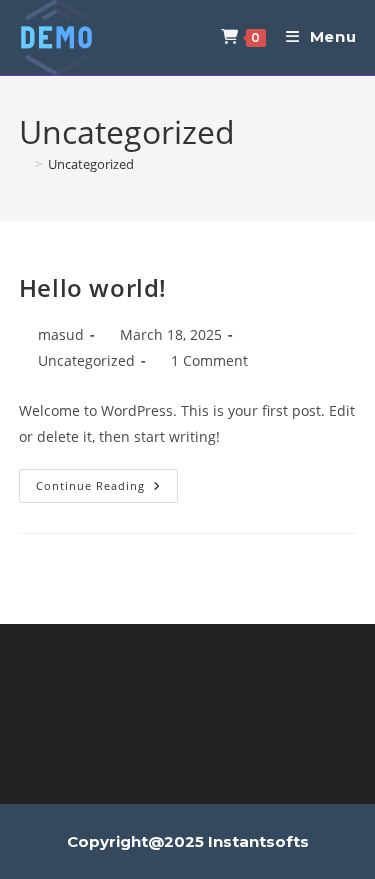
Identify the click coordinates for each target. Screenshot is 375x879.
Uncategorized (91, 164)
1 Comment (209, 360)
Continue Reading (107, 489)
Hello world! (93, 287)
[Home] (24, 164)
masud (61, 334)
